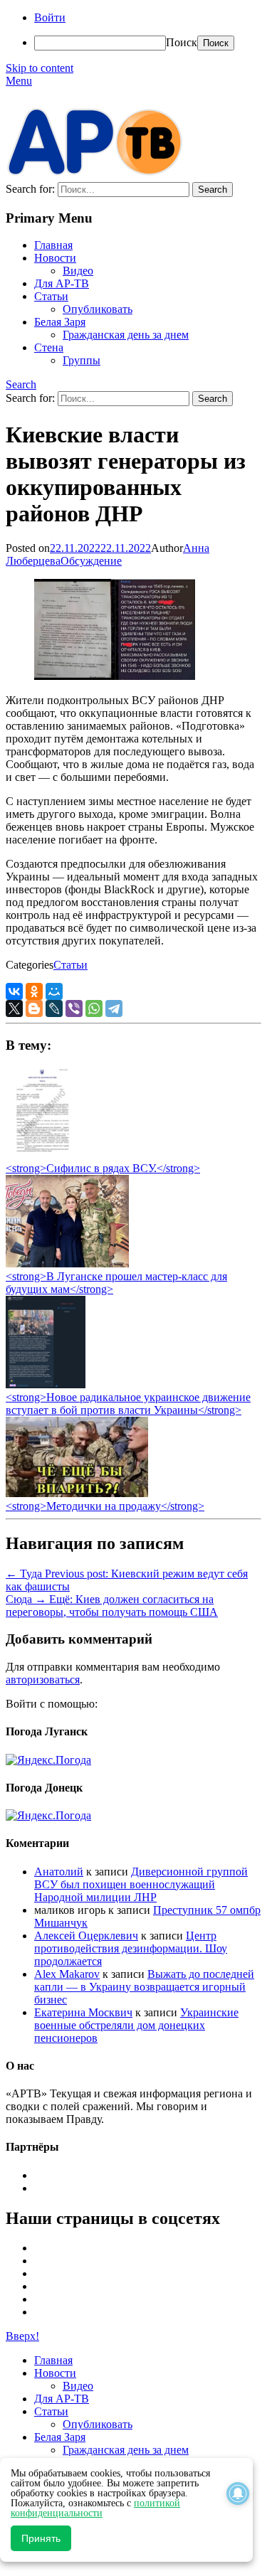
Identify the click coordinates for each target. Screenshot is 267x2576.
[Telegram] (114, 1008)
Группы (82, 360)
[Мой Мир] (54, 991)
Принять (41, 2538)
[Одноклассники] (34, 991)
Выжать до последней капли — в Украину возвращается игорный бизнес (144, 1987)
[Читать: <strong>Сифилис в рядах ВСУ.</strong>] (38, 1155)
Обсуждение (91, 561)
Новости (55, 258)
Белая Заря (60, 322)
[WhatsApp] (94, 1008)
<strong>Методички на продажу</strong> (105, 1506)
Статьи (51, 296)
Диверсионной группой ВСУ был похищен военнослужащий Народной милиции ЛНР (141, 1884)
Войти (50, 17)
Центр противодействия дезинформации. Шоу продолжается (131, 1948)
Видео (78, 271)
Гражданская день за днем (126, 335)
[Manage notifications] (238, 2493)
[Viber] (74, 1008)
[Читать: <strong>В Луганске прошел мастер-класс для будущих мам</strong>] (67, 1263)
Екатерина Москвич (83, 2012)
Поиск (182, 42)
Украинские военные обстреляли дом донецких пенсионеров (136, 2025)
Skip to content (40, 68)
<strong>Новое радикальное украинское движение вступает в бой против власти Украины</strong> (128, 1404)
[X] (14, 1008)
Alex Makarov (67, 1974)
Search (21, 384)
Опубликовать (98, 309)
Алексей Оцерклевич (86, 1936)
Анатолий (59, 1872)
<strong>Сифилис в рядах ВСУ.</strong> (103, 1168)
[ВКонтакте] (14, 991)
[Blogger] (34, 1008)
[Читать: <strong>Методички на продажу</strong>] (77, 1493)
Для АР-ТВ (62, 283)
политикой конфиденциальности (95, 2508)
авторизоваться (43, 1680)
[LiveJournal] (54, 1008)
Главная (53, 245)
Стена (49, 347)
